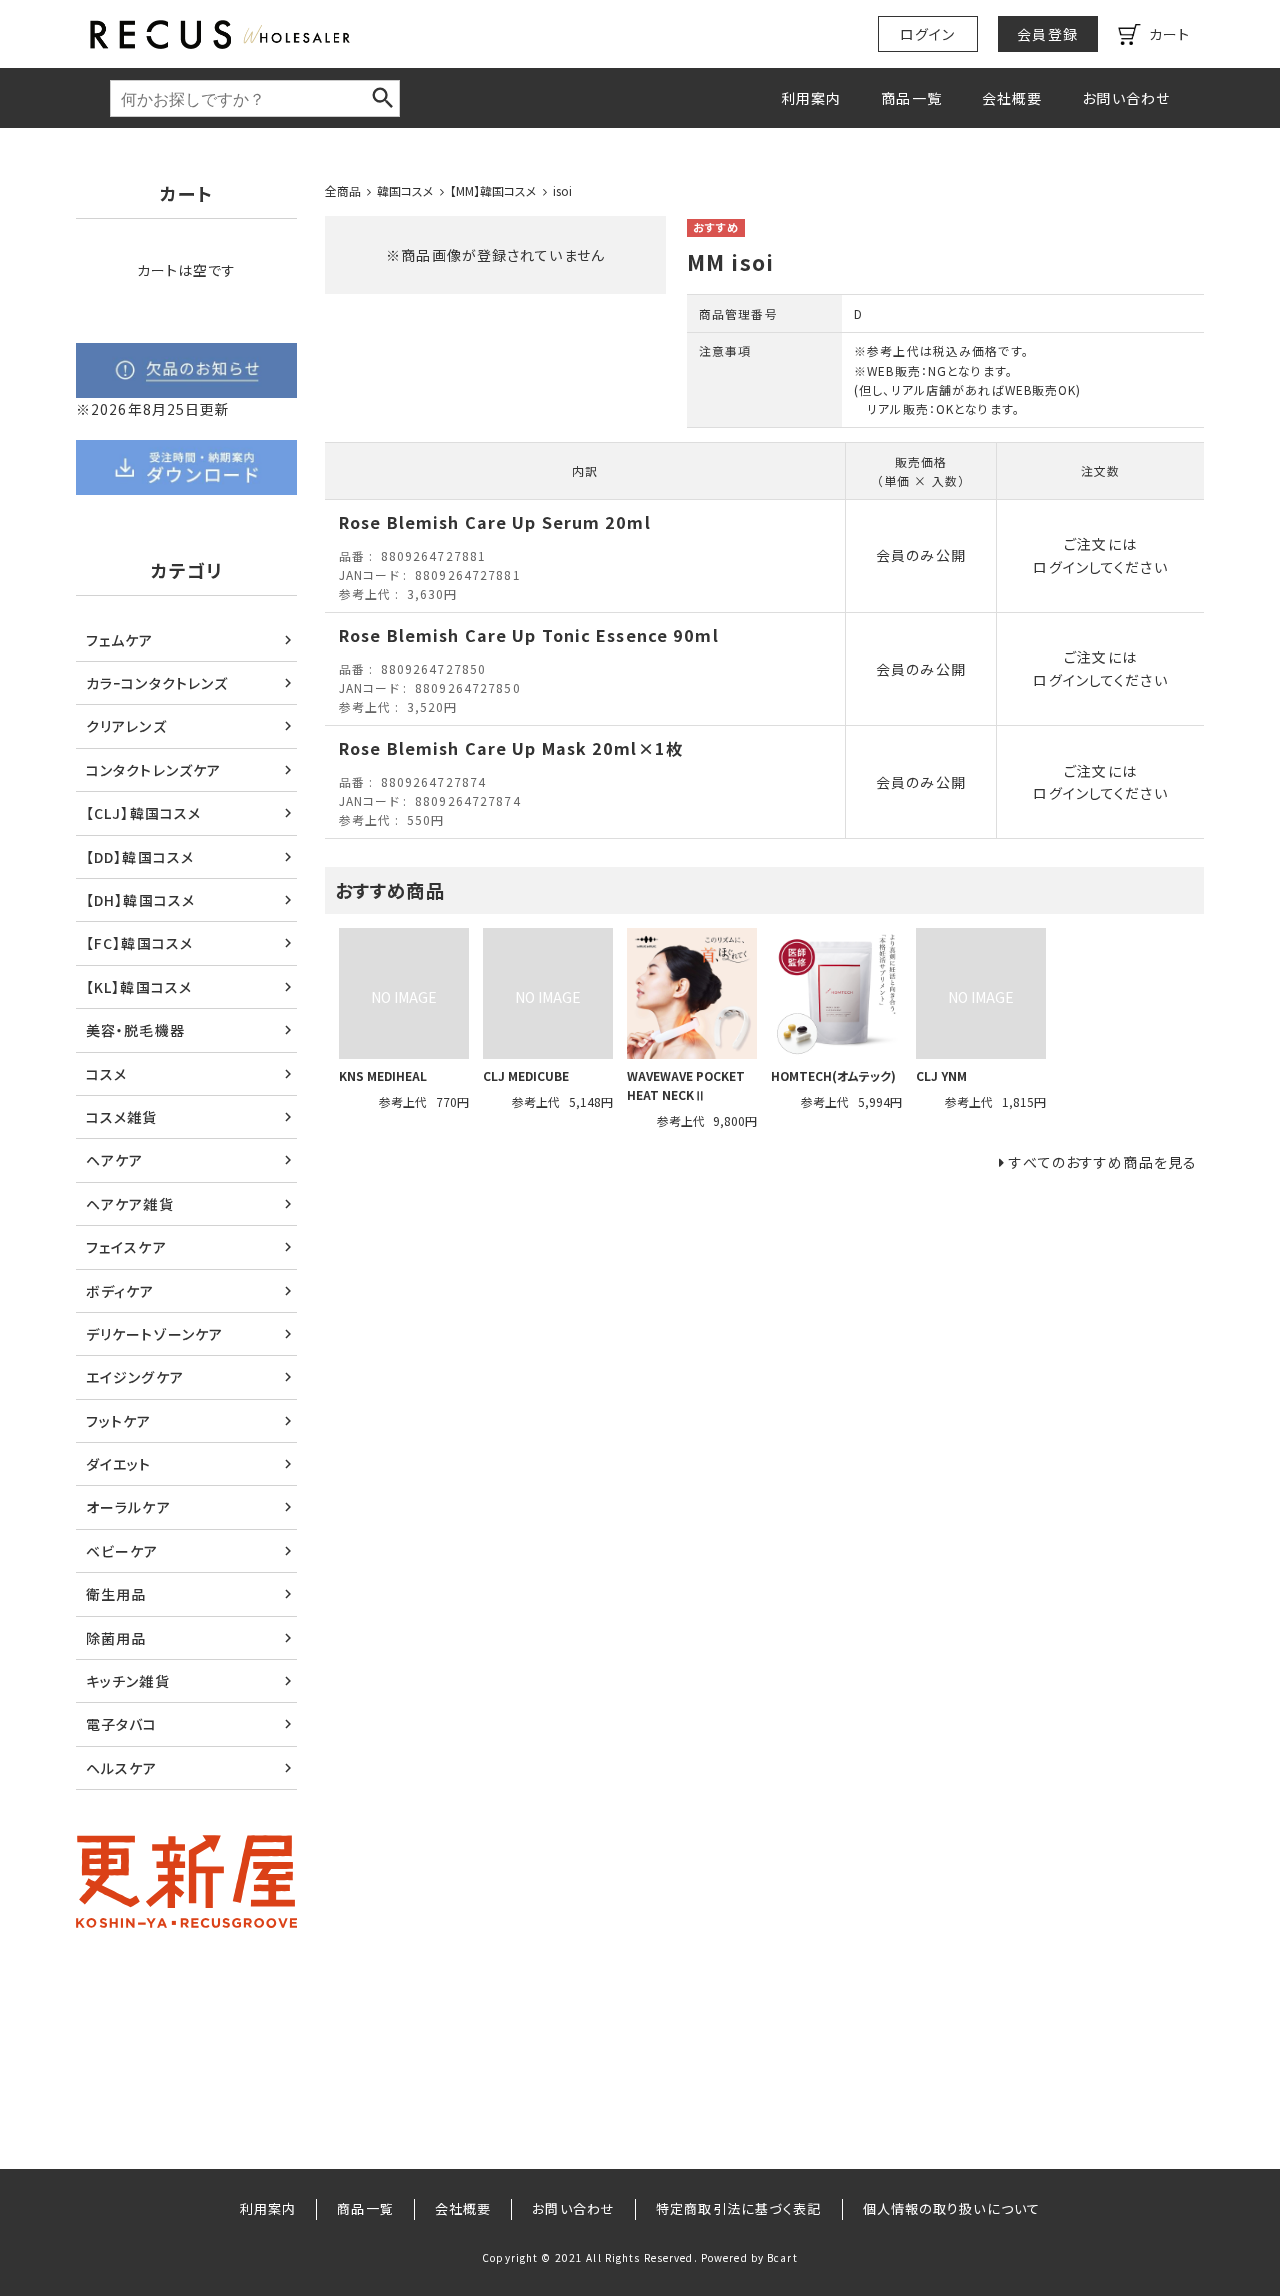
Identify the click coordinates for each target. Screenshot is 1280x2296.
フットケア (119, 1421)
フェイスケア (126, 1247)
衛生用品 (116, 1594)
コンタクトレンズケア (153, 770)
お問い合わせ (1126, 98)
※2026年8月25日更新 (153, 409)
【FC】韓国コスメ (139, 943)
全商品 (343, 190)
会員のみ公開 (921, 555)
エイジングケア (135, 1377)
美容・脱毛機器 (135, 1030)
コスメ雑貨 (122, 1117)
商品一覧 (911, 98)
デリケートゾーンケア (154, 1334)
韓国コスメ (405, 190)
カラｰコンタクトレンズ (157, 683)
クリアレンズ (126, 726)
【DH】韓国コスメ (140, 900)
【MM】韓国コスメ (493, 190)
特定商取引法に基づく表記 (738, 2208)
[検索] (383, 98)
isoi (562, 190)
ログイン (927, 34)
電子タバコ (122, 1724)
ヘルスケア (122, 1768)
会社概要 (1012, 98)
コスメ (106, 1074)
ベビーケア (122, 1551)
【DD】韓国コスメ (140, 857)
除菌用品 (116, 1638)
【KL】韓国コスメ (139, 987)
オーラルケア (128, 1507)
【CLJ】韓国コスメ (143, 813)
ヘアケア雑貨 (130, 1204)
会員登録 (1047, 34)
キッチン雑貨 (128, 1681)
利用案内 (811, 98)
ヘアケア (114, 1160)
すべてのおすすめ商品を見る (1103, 1162)
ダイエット (119, 1464)
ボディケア (120, 1291)
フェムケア (120, 640)
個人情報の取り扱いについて (952, 2208)
